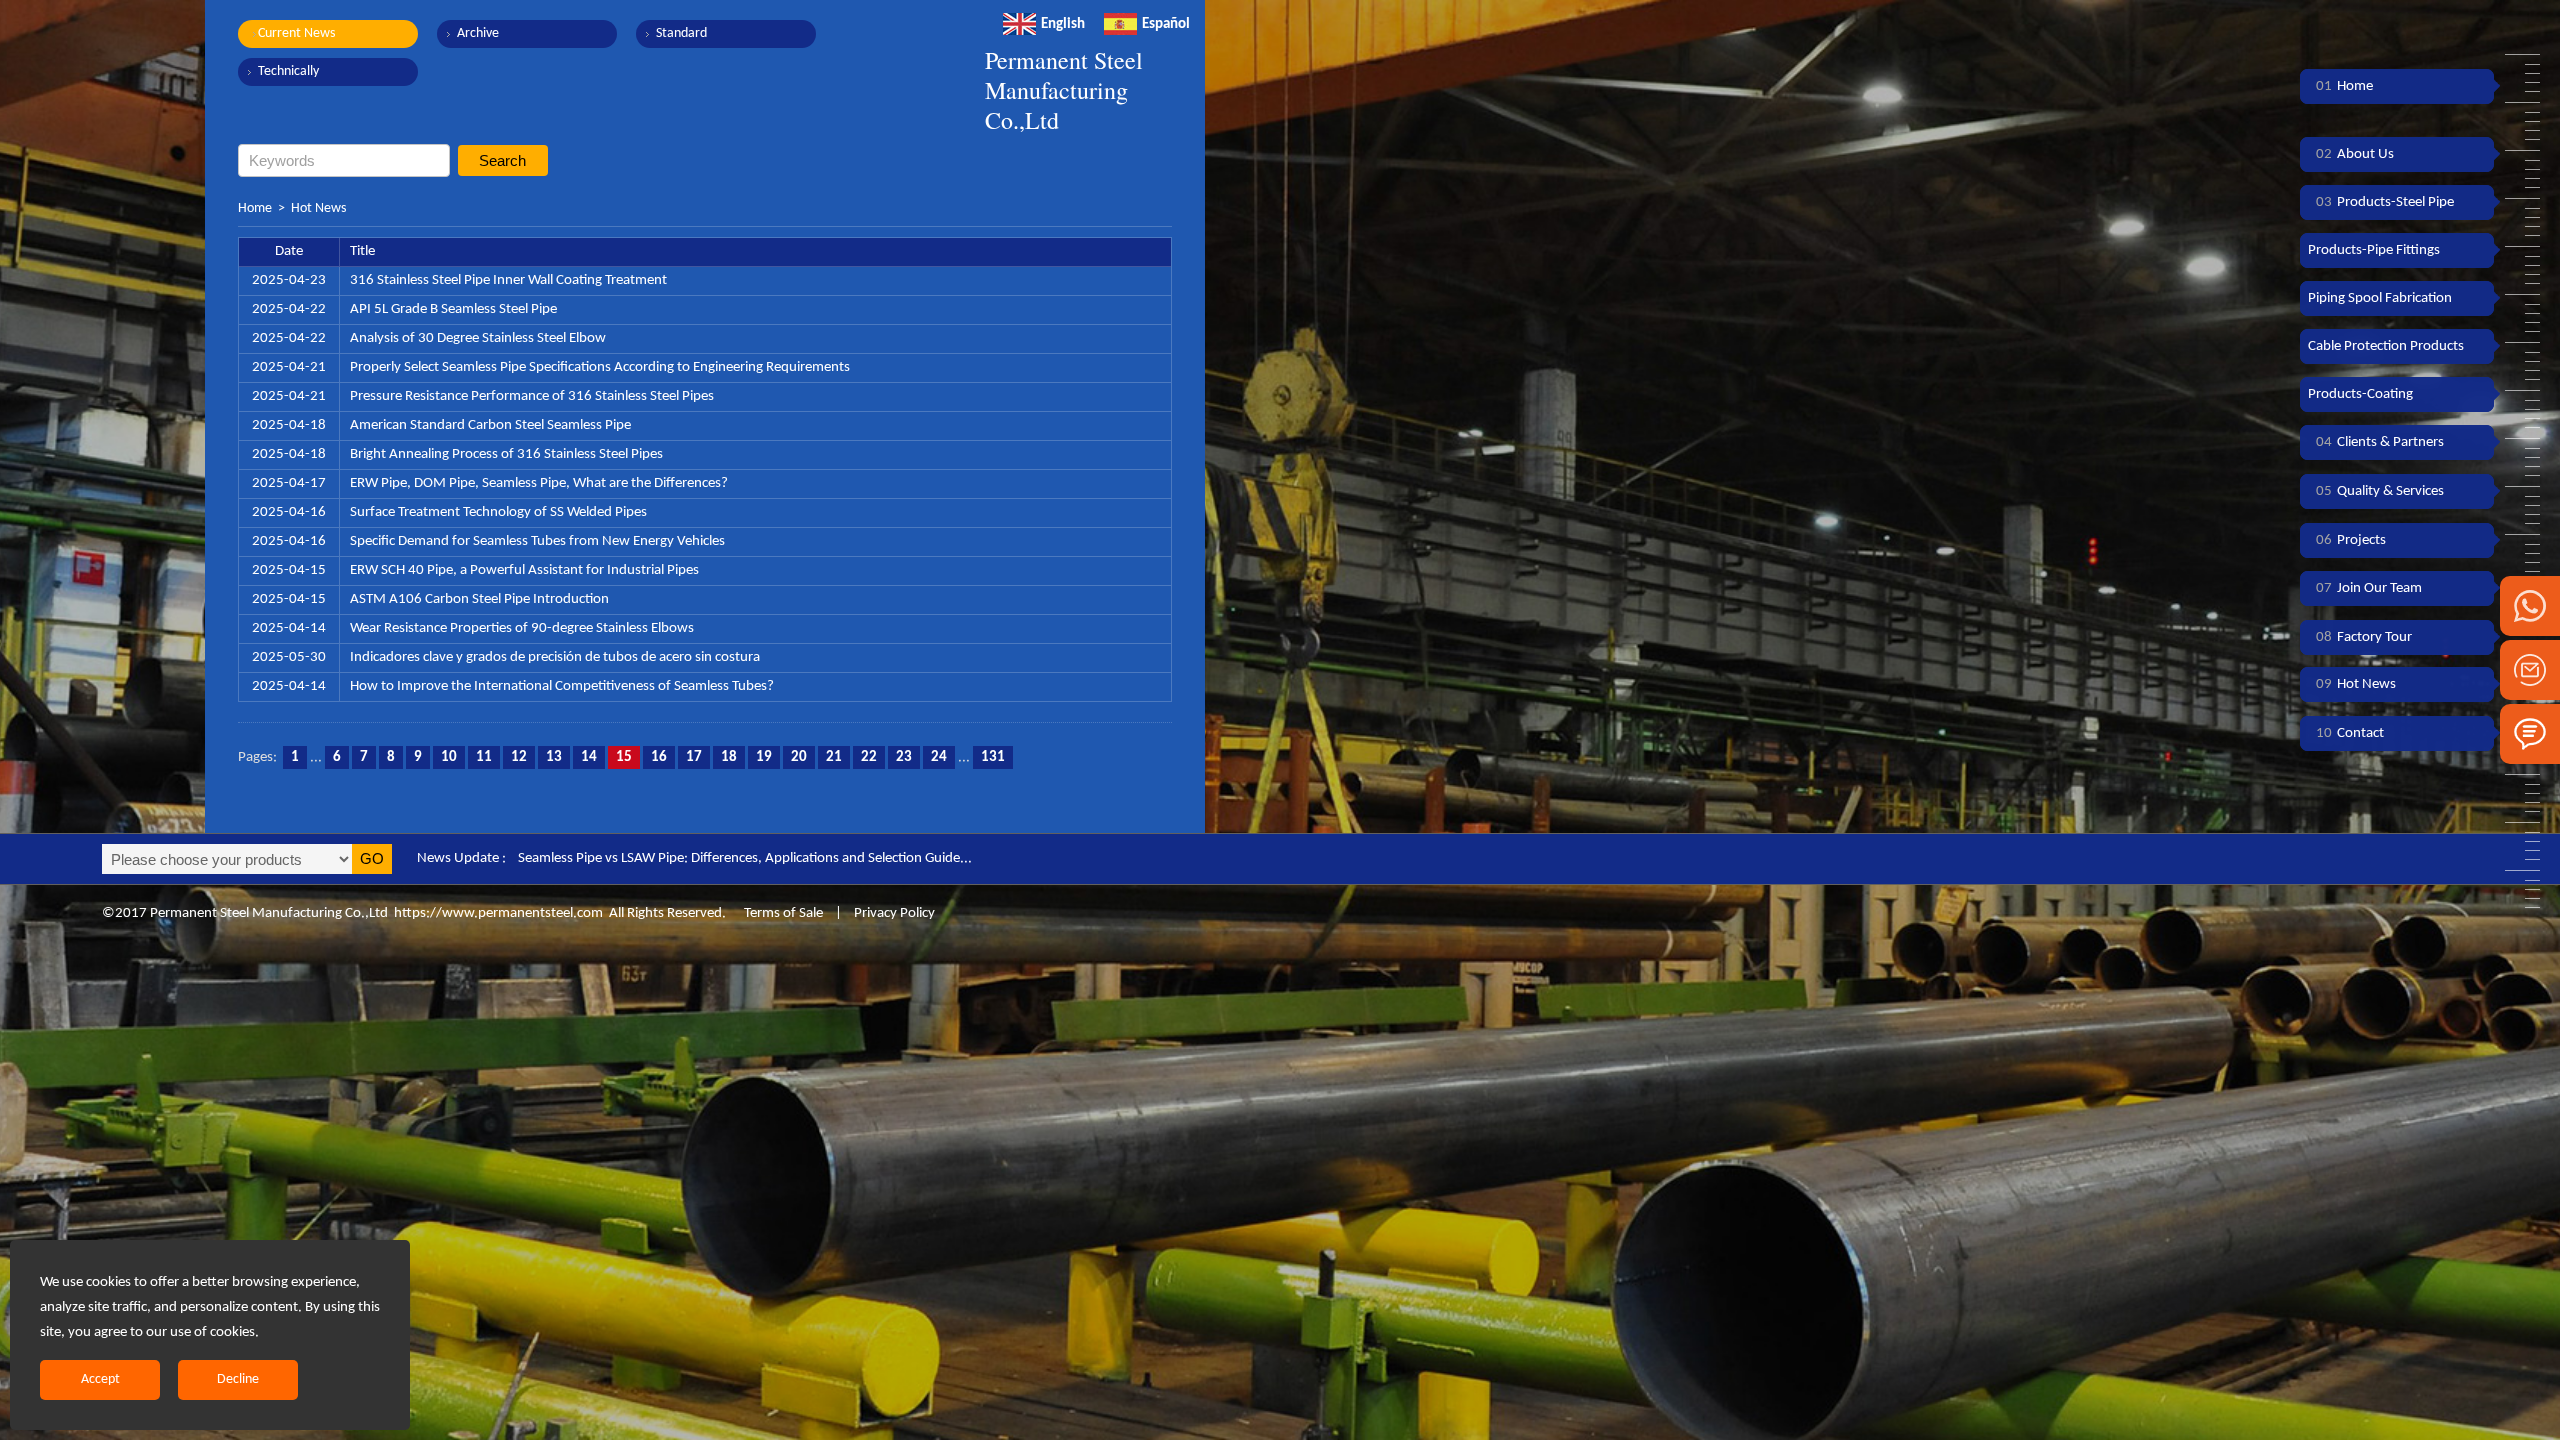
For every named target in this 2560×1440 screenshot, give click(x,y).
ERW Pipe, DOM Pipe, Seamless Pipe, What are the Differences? (539, 483)
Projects (2351, 540)
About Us (2355, 154)
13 (554, 757)
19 (764, 757)
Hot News (318, 208)
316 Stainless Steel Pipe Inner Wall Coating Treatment (508, 280)
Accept (100, 1379)
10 (449, 757)
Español (1166, 24)
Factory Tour (2364, 637)
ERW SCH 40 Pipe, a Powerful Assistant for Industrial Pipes (524, 570)
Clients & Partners (2380, 442)
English (1063, 24)
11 (484, 757)
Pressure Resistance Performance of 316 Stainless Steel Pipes (532, 396)
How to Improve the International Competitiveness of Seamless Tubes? (562, 686)
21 (834, 757)
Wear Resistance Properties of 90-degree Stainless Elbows (522, 628)
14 (589, 757)
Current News (296, 33)
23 (904, 757)
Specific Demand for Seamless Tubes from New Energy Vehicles (537, 541)
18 (729, 757)
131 (993, 757)
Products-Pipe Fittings (2374, 250)
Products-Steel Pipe (2385, 202)
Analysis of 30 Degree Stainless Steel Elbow (478, 338)
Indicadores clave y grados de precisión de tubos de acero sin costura (555, 657)
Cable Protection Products (2386, 346)
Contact (2350, 733)
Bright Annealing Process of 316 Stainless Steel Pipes (506, 454)
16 (659, 757)
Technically (288, 71)
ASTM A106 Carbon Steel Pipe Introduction (479, 599)
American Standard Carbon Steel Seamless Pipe (490, 425)
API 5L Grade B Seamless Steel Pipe (453, 309)
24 (939, 757)
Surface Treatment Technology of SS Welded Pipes (498, 512)
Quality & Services (2380, 491)
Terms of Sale (782, 913)
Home (255, 208)
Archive (478, 33)
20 (799, 757)
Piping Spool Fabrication (2380, 298)
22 (869, 757)
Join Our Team (2369, 588)
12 (519, 757)
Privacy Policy (894, 913)
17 (694, 757)
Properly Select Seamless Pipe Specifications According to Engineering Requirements (600, 367)
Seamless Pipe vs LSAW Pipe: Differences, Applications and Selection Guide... (745, 858)
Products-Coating (2360, 394)
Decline (238, 1379)
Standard (681, 33)
